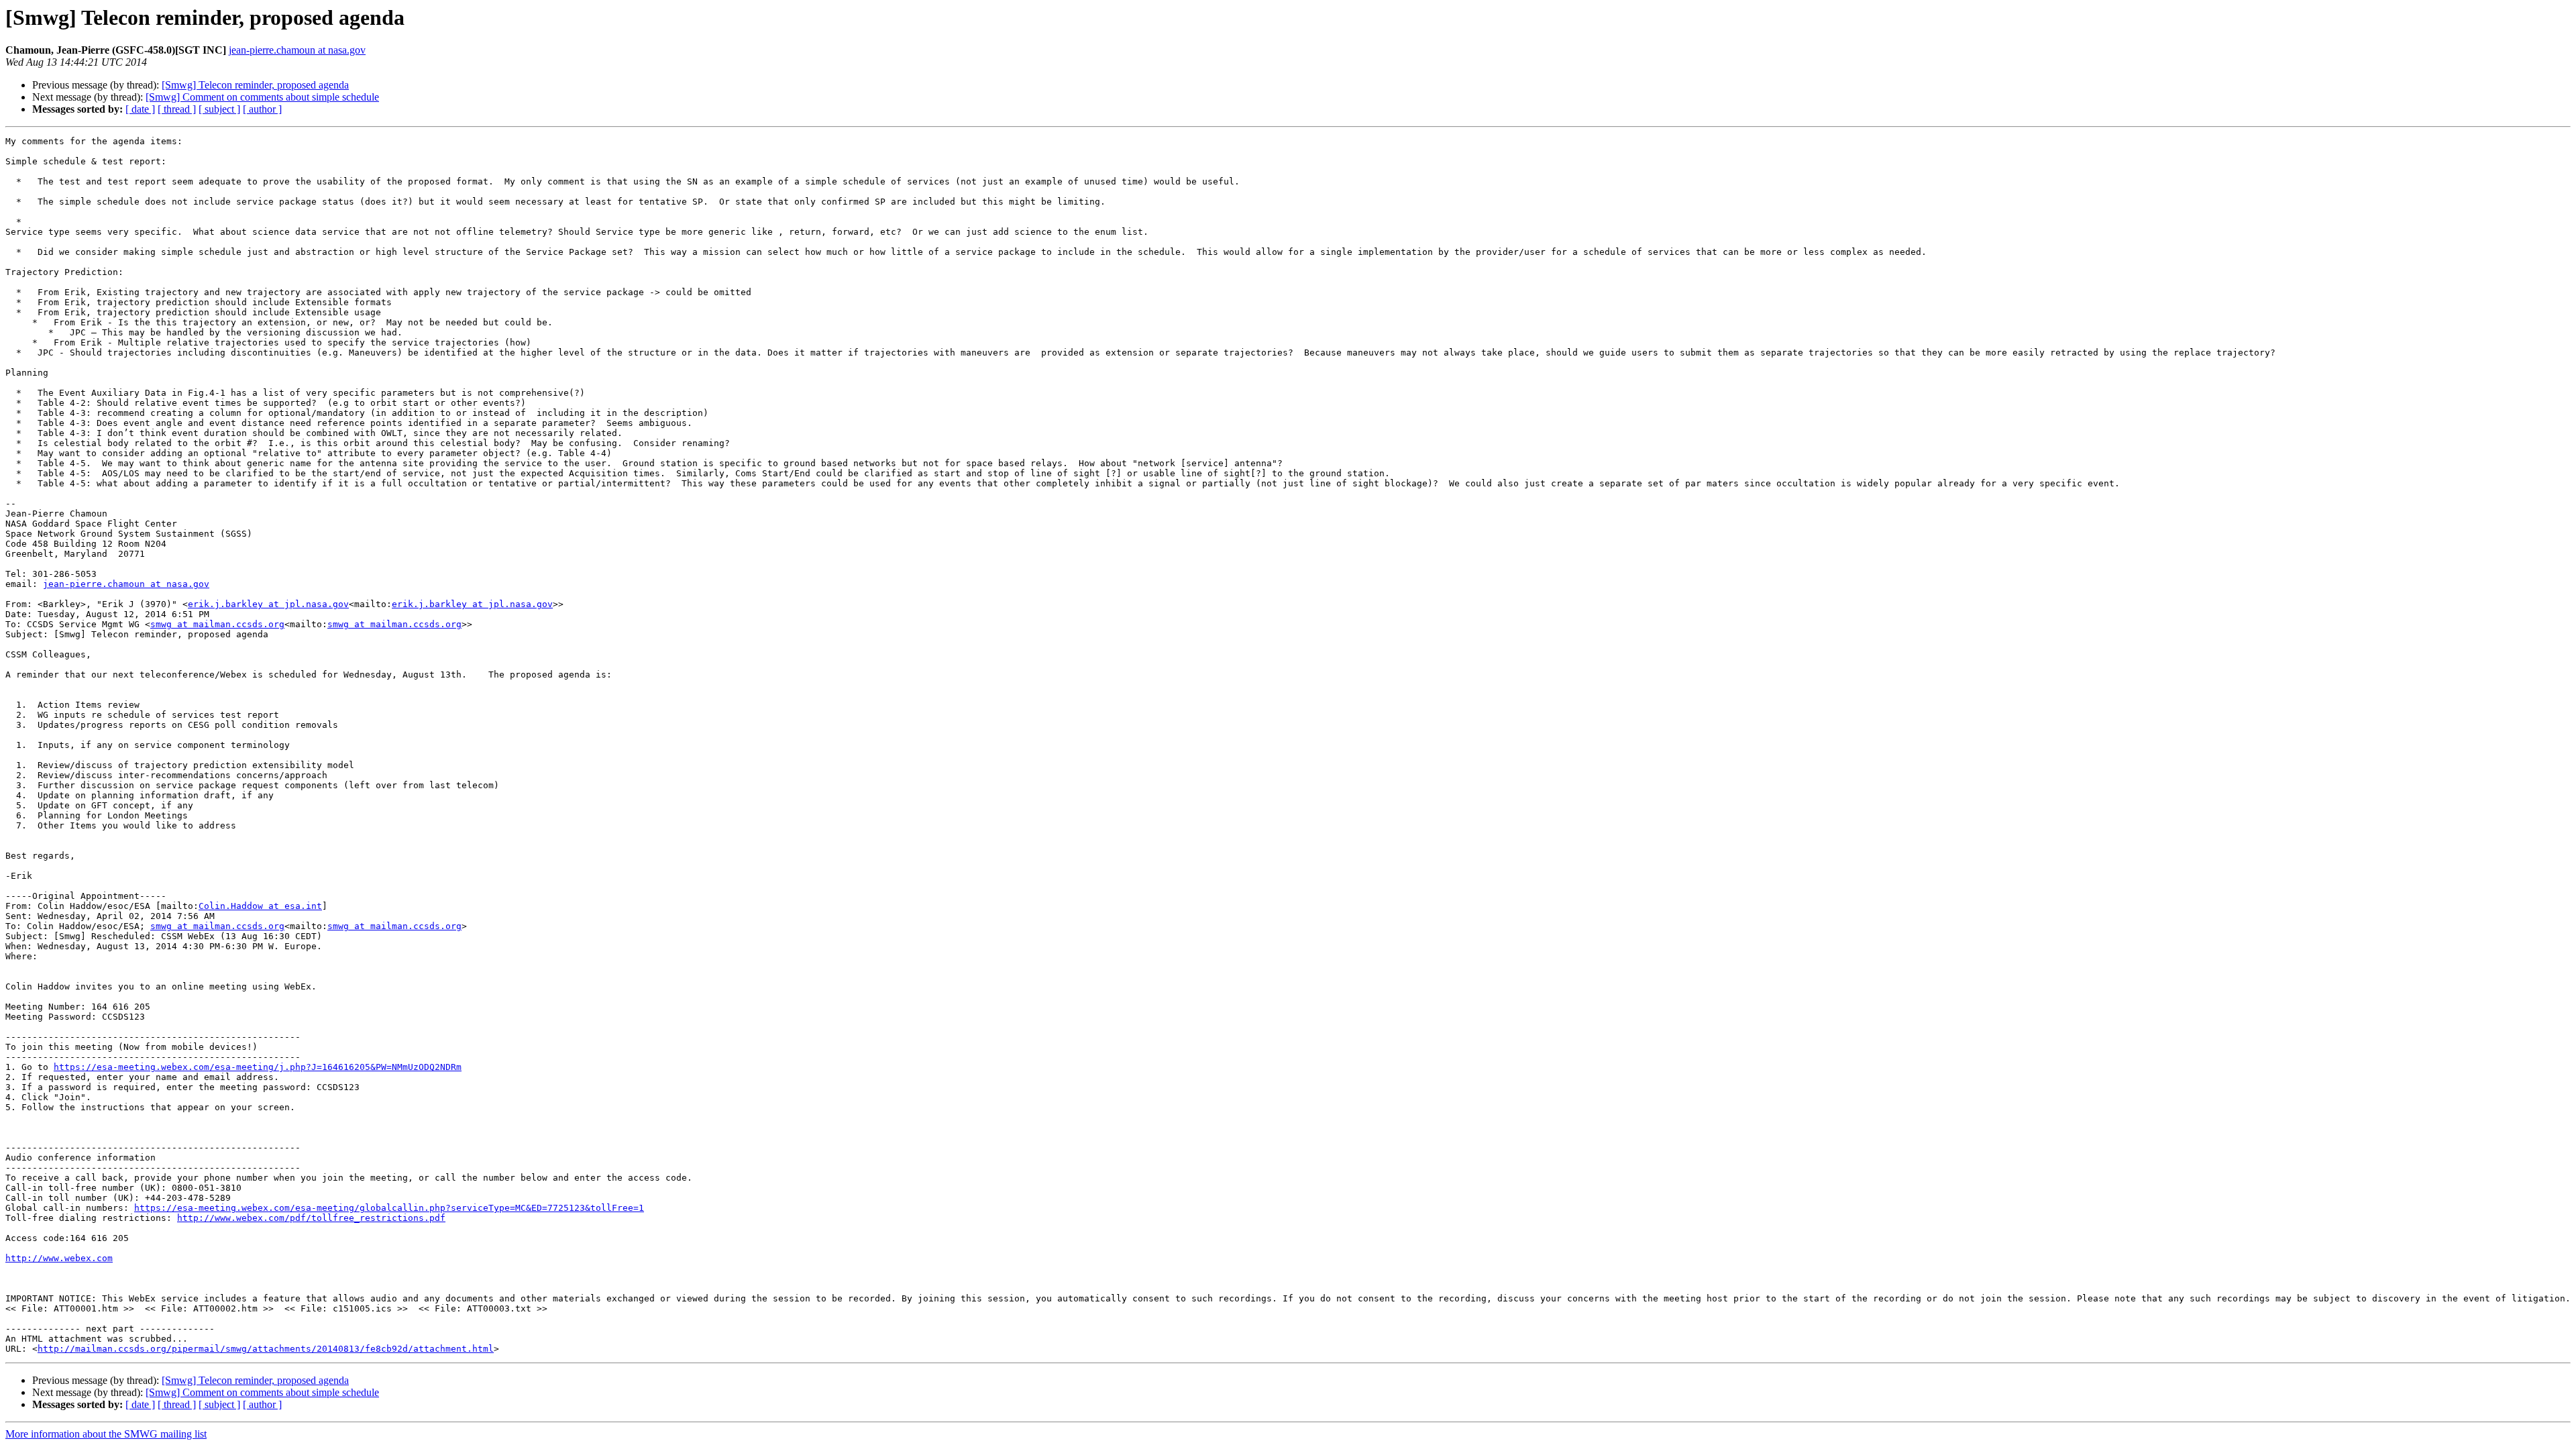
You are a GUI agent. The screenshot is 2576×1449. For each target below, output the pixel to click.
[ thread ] (177, 109)
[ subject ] (219, 109)
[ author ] (262, 109)
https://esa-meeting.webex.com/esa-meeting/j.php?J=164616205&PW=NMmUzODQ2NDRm (258, 1067)
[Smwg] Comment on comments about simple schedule (262, 97)
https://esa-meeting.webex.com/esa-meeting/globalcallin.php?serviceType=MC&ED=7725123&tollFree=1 (389, 1208)
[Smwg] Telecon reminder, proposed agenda (255, 85)
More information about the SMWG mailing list (106, 1434)
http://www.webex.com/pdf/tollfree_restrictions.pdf (311, 1218)
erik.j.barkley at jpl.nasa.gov (268, 604)
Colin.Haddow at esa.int (260, 906)
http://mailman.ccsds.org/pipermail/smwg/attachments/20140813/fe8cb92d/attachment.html (266, 1349)
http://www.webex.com (59, 1258)
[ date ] (140, 109)
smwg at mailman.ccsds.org (217, 624)
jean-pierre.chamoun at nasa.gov (297, 50)
